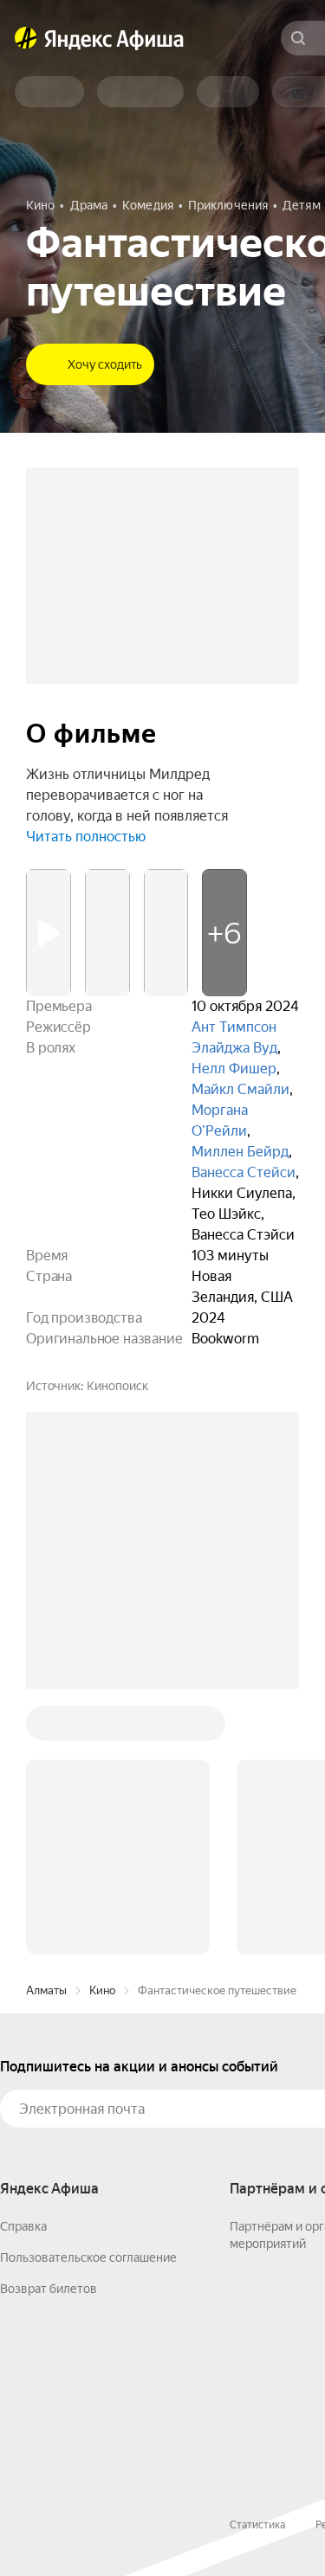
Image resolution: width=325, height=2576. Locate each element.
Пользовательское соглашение (88, 2257)
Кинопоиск (117, 1386)
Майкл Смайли (240, 1089)
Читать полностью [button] (86, 837)
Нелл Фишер (234, 1069)
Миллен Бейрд (240, 1152)
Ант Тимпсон (234, 1027)
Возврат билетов (49, 2289)
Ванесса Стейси (244, 1172)
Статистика (257, 2525)
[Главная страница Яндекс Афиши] (26, 38)
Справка (23, 2226)
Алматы (46, 1990)
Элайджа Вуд (234, 1048)
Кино (102, 1990)
